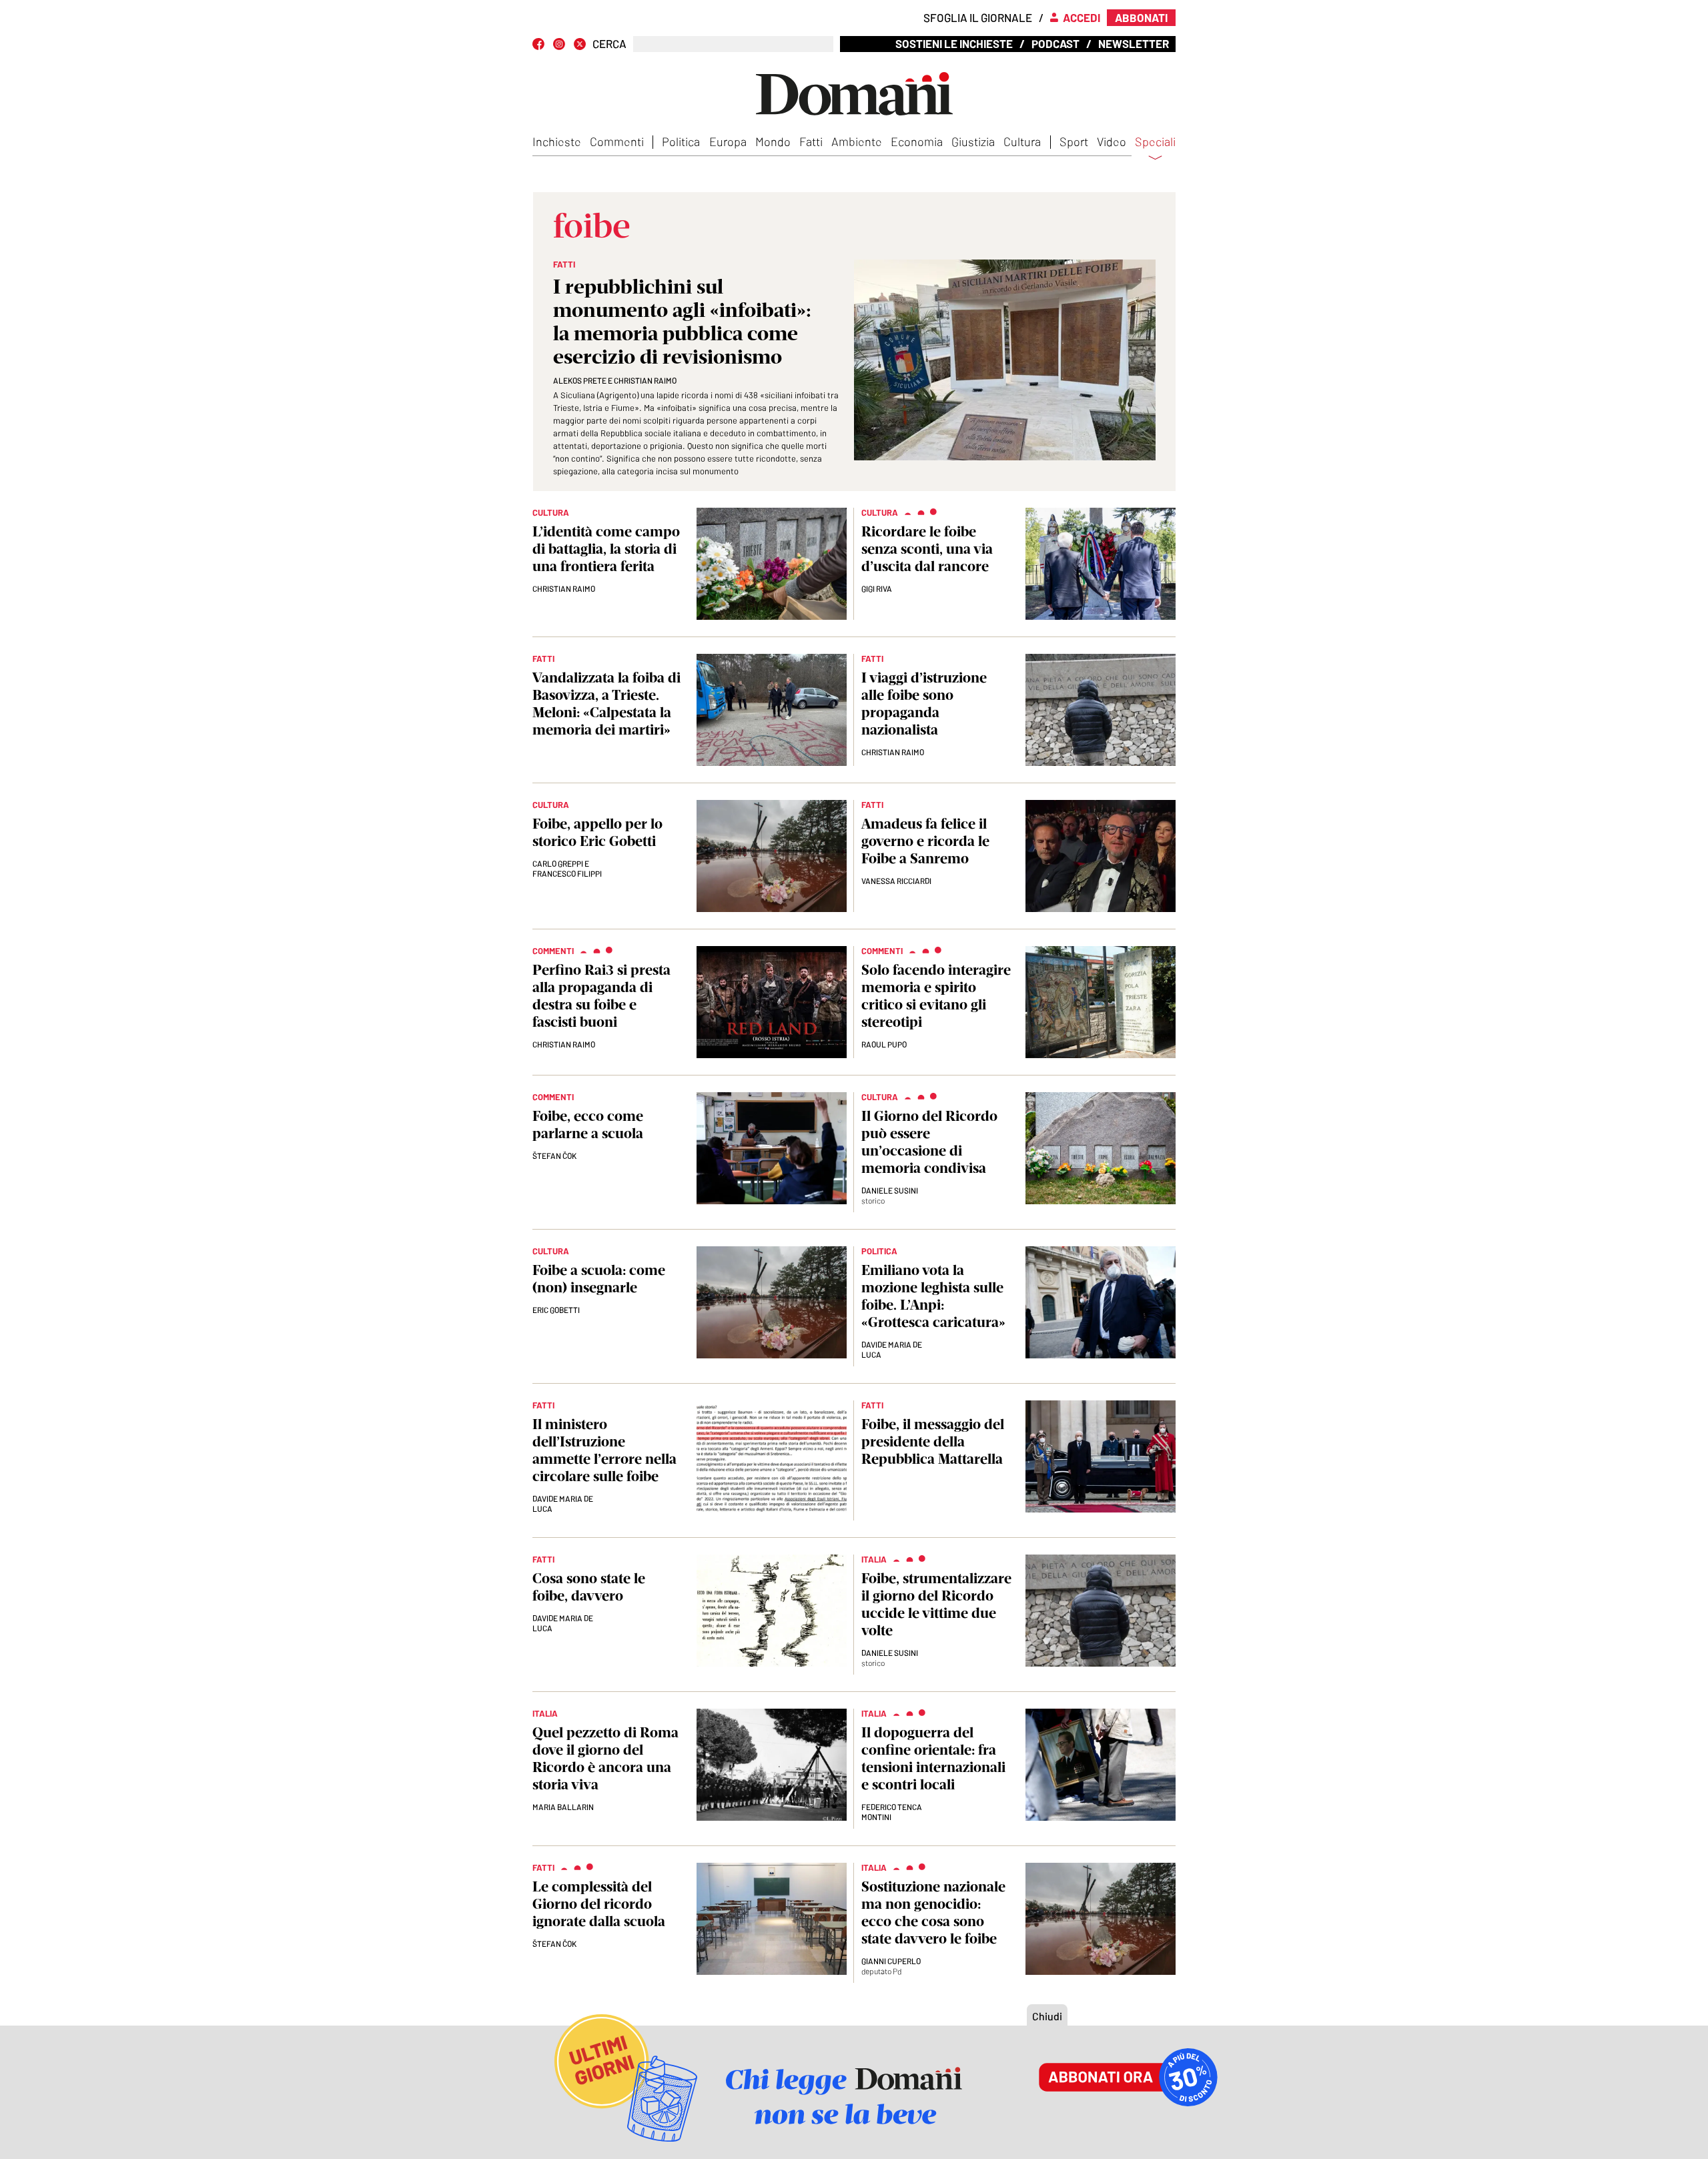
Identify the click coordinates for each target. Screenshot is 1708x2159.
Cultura (1022, 141)
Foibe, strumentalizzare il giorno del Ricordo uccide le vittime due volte (936, 1604)
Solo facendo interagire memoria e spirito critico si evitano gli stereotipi (936, 996)
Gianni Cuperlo (891, 1961)
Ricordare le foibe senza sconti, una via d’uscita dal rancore (927, 549)
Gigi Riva (877, 588)
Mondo (773, 141)
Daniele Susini (890, 1190)
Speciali (1155, 142)
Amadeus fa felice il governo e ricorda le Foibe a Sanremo (925, 841)
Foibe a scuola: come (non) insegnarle (599, 1279)
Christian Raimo (564, 588)
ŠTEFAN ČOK (554, 1156)
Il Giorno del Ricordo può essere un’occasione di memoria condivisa (929, 1142)
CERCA (609, 44)
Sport (1074, 141)
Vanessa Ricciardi (896, 881)
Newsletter (1134, 43)
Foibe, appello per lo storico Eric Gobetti (597, 832)
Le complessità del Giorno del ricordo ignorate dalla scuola (599, 1904)
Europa (728, 141)
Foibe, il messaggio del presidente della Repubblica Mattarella (933, 1441)
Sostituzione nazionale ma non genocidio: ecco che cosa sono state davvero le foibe (933, 1912)
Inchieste (557, 141)
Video (1112, 141)
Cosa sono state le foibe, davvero (589, 1587)
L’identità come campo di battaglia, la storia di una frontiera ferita (606, 549)
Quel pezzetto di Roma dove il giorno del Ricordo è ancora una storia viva (605, 1758)
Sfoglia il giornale (978, 17)
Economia (917, 141)
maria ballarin (563, 1807)
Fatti (811, 141)
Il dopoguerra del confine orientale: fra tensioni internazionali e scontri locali (933, 1758)
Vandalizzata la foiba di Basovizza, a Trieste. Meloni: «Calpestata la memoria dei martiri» (606, 704)
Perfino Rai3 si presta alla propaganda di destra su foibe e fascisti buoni (601, 996)
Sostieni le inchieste (954, 43)
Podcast (1055, 43)
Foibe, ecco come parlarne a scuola (588, 1125)
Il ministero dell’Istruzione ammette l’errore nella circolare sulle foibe (604, 1450)
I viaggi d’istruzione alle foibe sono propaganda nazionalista (924, 704)
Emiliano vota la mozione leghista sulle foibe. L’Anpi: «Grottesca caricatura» (933, 1296)
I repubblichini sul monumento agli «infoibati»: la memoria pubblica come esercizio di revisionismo (682, 322)
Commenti (617, 141)
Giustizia (973, 141)
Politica (681, 141)
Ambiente (857, 141)
